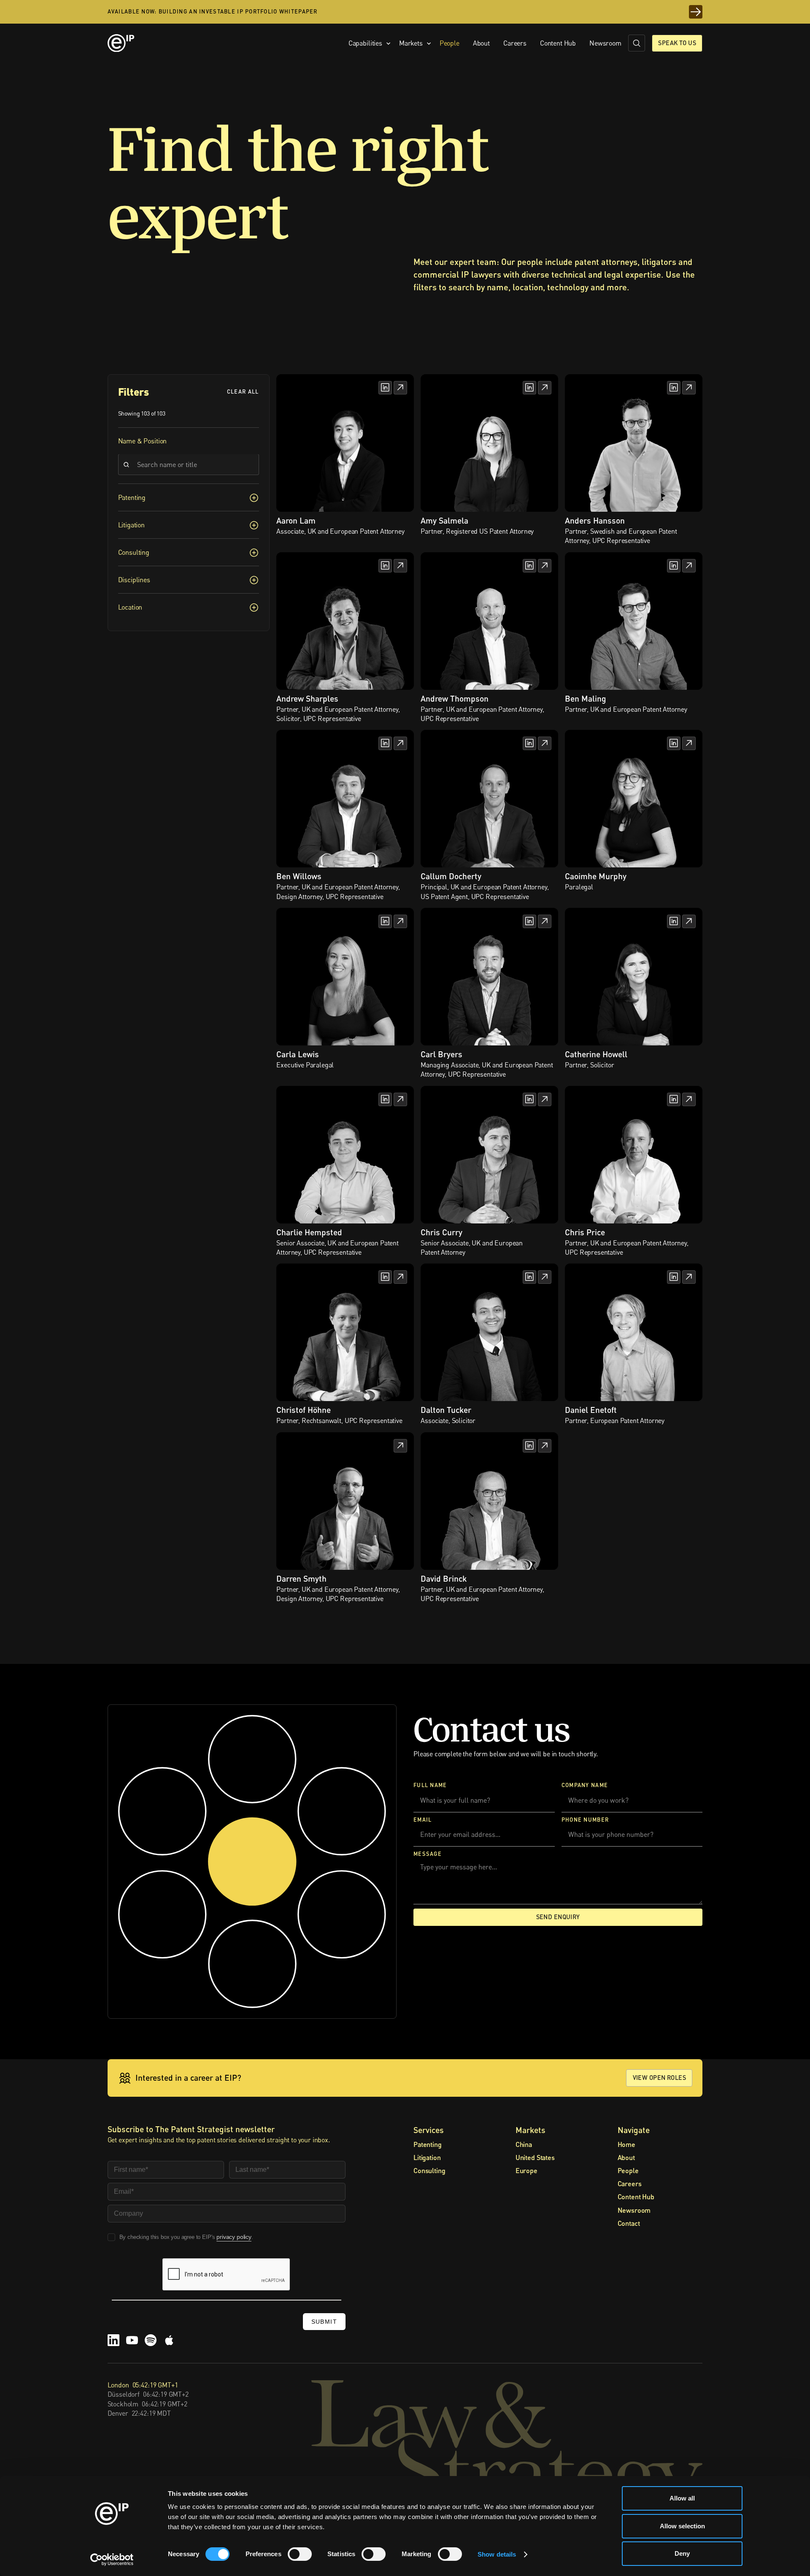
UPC (106, 452)
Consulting (429, 2170)
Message (428, 1854)
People (450, 43)
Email (423, 1819)
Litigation (427, 2157)
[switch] (300, 2554)
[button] (367, 43)
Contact (629, 2223)
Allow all (682, 2498)
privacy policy (234, 2237)
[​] (637, 43)
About (481, 43)
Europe (526, 2170)
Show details (497, 2554)
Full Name (430, 1785)
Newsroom (605, 43)
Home (626, 2144)
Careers (515, 43)
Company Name (585, 1785)
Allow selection (682, 2526)
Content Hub (558, 43)
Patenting (428, 2144)
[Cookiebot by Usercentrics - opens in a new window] (112, 2560)
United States (535, 2157)
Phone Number (585, 1819)
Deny (682, 2553)
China (524, 2144)
